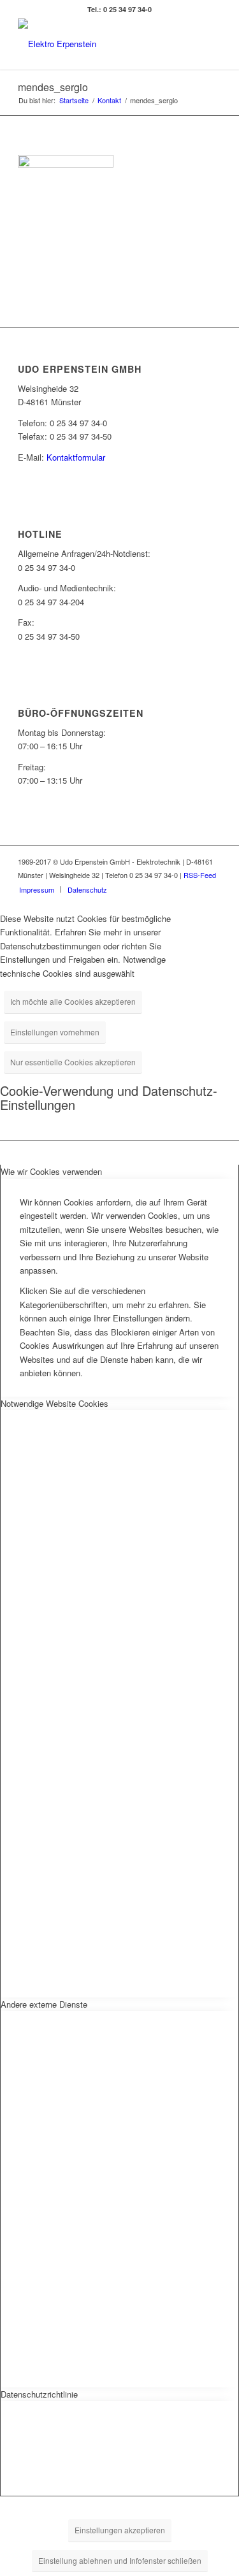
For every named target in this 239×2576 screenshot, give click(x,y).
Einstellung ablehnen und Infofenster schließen (120, 2560)
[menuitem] (37, 889)
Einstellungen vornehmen (55, 1032)
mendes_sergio (53, 87)
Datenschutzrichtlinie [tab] (39, 2394)
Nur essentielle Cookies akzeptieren (73, 1062)
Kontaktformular (76, 457)
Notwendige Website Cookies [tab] (54, 1403)
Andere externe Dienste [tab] (44, 2004)
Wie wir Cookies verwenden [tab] (51, 1171)
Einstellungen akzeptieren (120, 2530)
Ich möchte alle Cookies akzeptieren (73, 1001)
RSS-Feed (200, 875)
